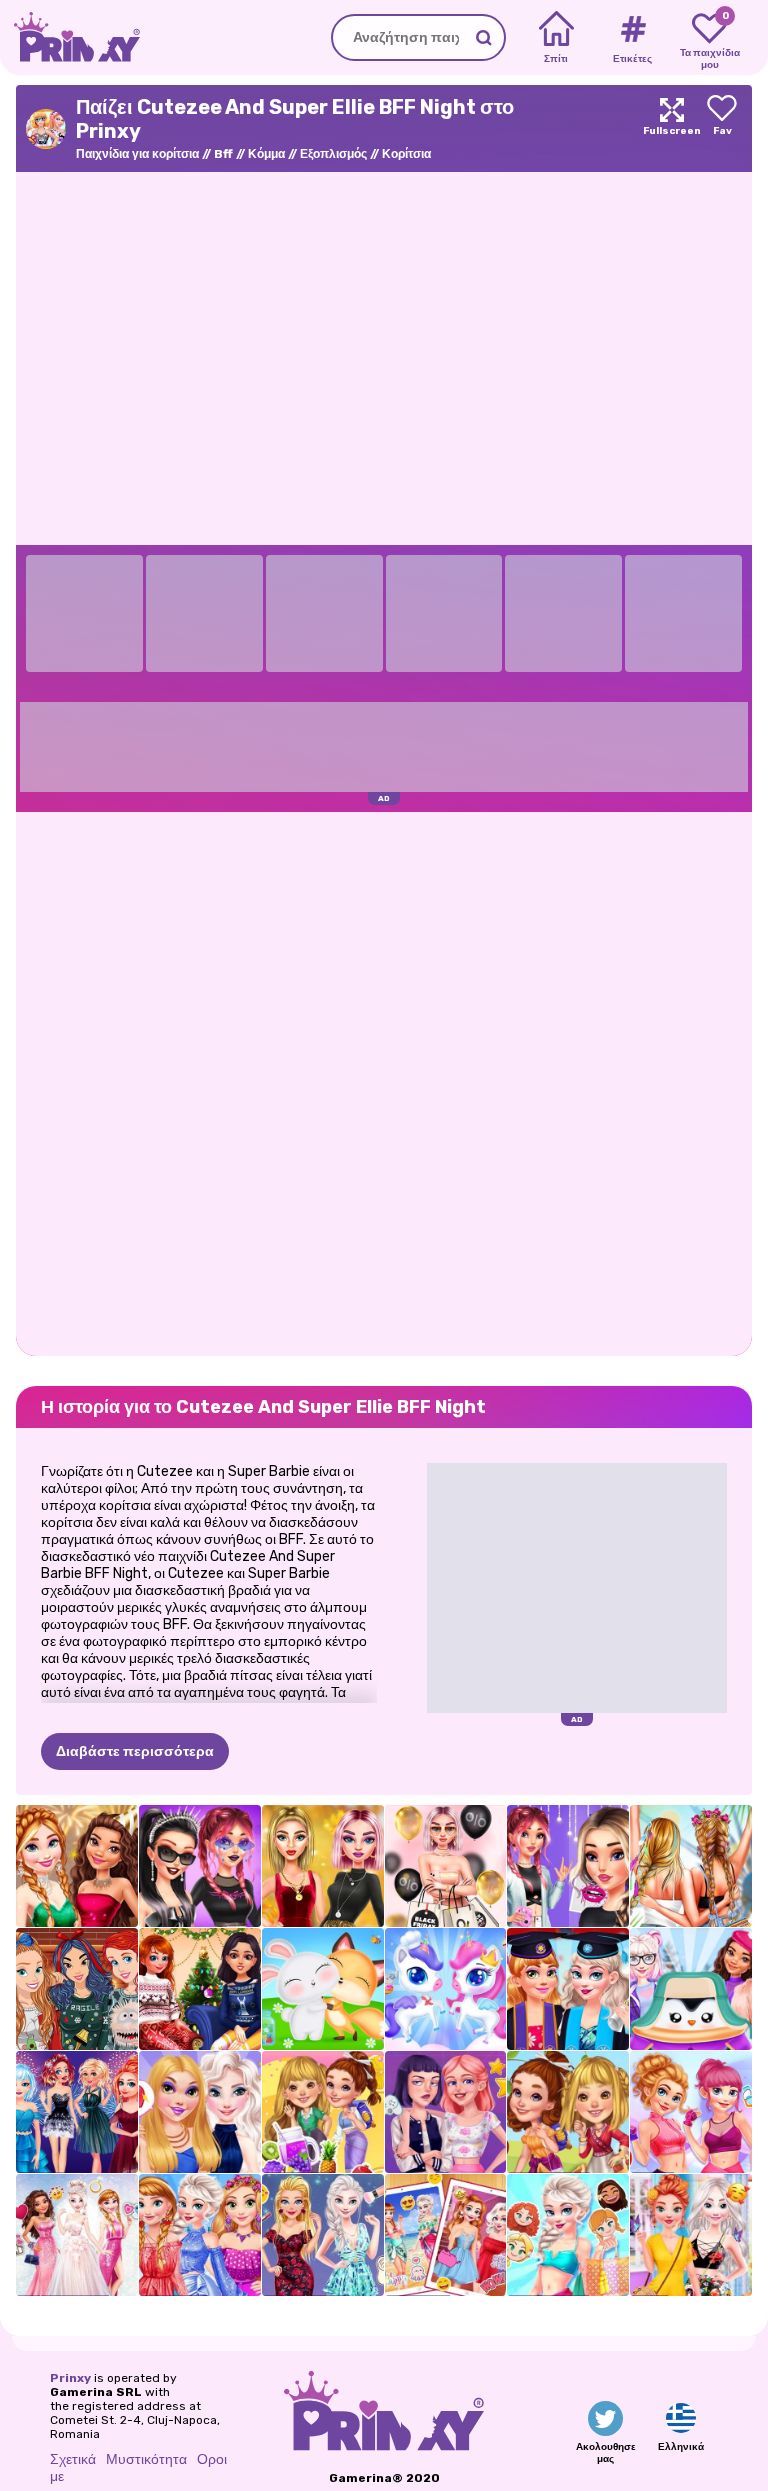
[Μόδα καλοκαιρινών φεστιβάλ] (691, 1866)
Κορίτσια (406, 154)
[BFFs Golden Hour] (323, 1866)
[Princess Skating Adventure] (691, 1989)
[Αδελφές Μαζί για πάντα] (446, 2235)
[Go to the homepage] (70, 37)
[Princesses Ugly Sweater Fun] (77, 1989)
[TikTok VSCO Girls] (568, 1866)
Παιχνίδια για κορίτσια (137, 154)
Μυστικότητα (146, 2459)
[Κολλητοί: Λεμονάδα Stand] (323, 2112)
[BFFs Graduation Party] (568, 1989)
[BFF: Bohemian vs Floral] (691, 2235)
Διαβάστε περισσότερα (135, 1751)
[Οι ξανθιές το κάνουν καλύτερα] (323, 2235)
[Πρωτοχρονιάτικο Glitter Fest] (77, 1866)
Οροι (212, 2459)
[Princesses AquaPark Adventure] (568, 2235)
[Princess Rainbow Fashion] (200, 2235)
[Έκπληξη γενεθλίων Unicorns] (446, 1989)
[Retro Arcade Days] (446, 2112)
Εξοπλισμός (333, 154)
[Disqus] (384, 1082)
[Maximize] (672, 128)
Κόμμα (266, 154)
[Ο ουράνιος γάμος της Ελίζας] (77, 2235)
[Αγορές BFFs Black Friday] (446, 1866)
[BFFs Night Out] (200, 2112)
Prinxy (70, 2378)
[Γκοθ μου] (200, 1866)
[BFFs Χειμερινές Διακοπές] (200, 1989)
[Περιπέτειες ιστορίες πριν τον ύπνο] (568, 2112)
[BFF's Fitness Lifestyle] (691, 2112)
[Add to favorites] (722, 128)
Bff (223, 154)
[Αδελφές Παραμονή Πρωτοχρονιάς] (77, 2112)
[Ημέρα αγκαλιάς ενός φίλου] (323, 1989)
